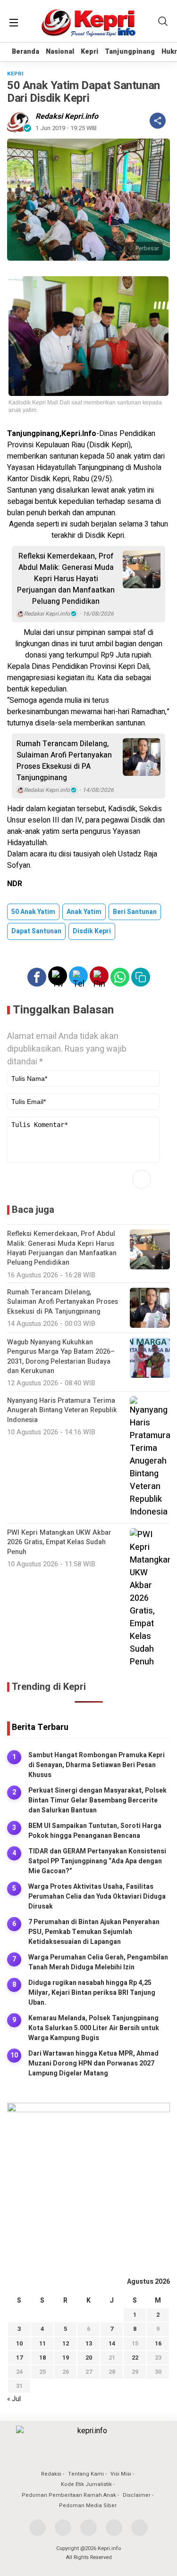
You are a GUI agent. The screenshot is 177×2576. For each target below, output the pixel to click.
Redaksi (51, 2474)
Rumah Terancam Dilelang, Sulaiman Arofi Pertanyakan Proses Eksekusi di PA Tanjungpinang (64, 761)
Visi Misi (121, 2474)
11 (42, 2343)
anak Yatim (84, 912)
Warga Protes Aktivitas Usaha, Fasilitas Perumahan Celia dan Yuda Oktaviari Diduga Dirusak (97, 1897)
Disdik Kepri (92, 931)
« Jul (14, 2399)
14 (112, 2343)
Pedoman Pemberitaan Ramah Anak (69, 2495)
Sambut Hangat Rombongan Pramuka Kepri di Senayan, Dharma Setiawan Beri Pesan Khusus (97, 1765)
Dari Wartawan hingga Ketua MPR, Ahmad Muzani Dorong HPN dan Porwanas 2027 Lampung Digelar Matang (93, 2063)
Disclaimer (137, 2495)
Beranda (25, 52)
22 (135, 2358)
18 (42, 2358)
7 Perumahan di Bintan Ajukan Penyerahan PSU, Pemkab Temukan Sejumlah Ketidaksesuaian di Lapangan (94, 1932)
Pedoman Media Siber (88, 2506)
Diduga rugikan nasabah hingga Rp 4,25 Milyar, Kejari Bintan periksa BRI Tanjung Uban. (92, 1993)
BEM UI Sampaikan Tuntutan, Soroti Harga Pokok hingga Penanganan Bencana (95, 1831)
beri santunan (135, 912)
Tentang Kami (86, 2474)
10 (19, 2343)
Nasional (60, 52)
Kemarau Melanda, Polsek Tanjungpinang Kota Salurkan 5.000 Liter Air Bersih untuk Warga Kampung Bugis (94, 2028)
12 (66, 2343)
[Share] (158, 121)
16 (158, 2343)
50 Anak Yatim (33, 912)
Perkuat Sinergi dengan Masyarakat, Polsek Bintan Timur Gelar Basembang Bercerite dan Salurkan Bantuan (97, 1800)
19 (66, 2358)
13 (89, 2343)
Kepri (89, 52)
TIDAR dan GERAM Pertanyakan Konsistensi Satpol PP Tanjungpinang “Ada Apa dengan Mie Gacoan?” (97, 1861)
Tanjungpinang (130, 52)
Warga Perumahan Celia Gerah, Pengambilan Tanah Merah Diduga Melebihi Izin (98, 1962)
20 (89, 2358)
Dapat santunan (36, 931)
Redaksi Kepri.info (67, 116)
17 (19, 2358)
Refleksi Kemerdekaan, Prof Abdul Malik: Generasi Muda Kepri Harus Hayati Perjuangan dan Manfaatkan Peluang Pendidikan (66, 579)
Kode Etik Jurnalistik (86, 2484)
